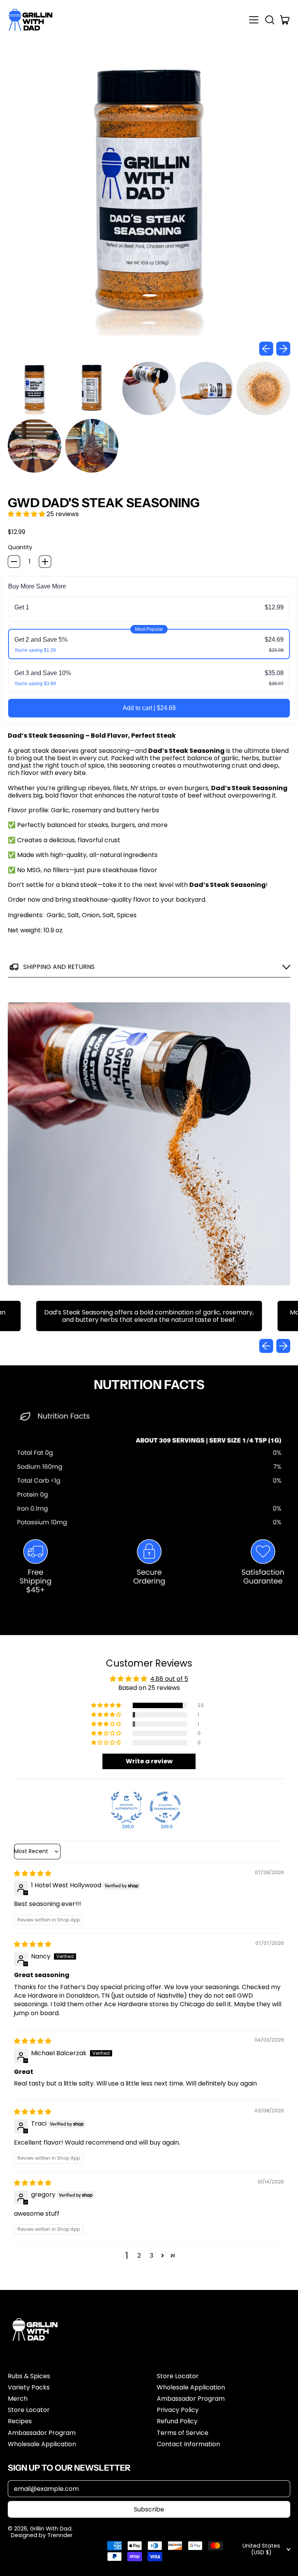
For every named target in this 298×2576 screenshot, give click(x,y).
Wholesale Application (42, 2444)
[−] (14, 562)
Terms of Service (183, 2433)
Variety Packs (29, 2387)
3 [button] (152, 2256)
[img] (33, 1874)
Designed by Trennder (42, 2535)
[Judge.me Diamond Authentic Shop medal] (126, 1807)
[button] (269, 20)
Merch (18, 2399)
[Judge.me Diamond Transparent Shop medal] (165, 1807)
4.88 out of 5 (169, 1679)
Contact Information (188, 2444)
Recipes (20, 2421)
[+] (45, 562)
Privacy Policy (178, 2410)
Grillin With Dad (51, 2529)
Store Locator (29, 2410)
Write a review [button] (149, 1761)
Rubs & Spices (29, 2376)
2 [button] (139, 2256)
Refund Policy (177, 2421)
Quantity (20, 547)
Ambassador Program (42, 2433)
